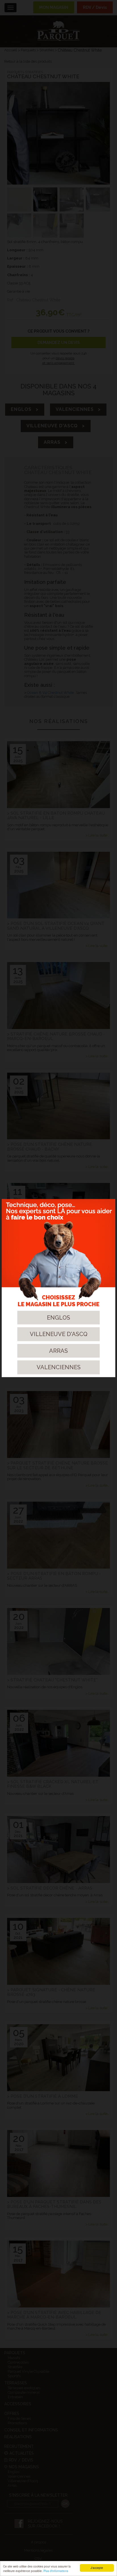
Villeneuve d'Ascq (59, 1334)
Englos (58, 1317)
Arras (58, 1351)
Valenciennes (59, 1367)
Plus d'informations (56, 2571)
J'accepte (97, 2568)
